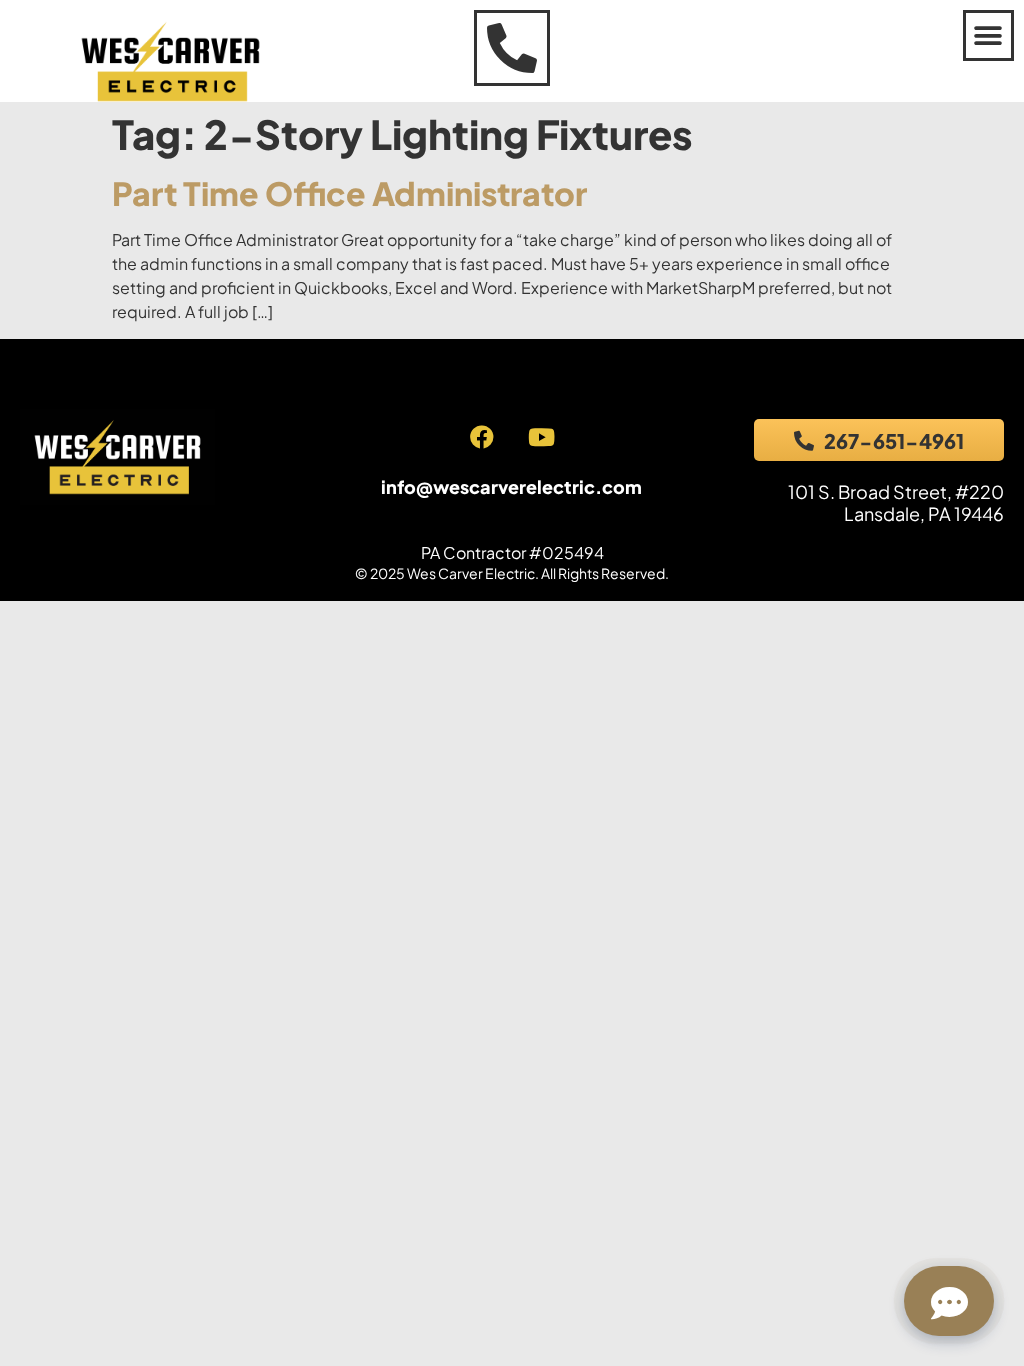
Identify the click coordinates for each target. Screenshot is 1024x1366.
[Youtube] (541, 437)
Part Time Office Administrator (349, 193)
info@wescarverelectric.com (511, 486)
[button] (988, 35)
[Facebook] (482, 437)
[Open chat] (949, 1301)
